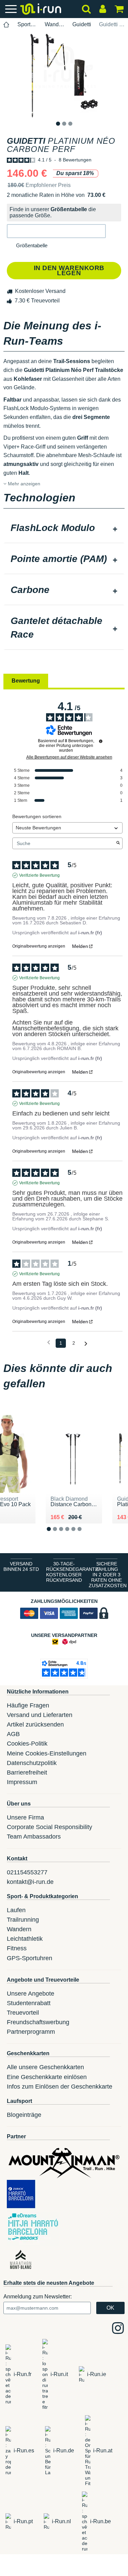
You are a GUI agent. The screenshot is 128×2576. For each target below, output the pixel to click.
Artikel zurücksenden (35, 1724)
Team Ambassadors (34, 1837)
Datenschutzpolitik (32, 1763)
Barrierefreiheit (27, 1773)
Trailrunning (23, 1920)
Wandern (19, 1929)
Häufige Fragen (28, 1705)
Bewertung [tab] (26, 681)
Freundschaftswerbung (38, 2022)
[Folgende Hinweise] (86, 1344)
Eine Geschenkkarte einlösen (47, 2077)
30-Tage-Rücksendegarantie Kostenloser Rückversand (66, 1572)
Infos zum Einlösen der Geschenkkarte (60, 2087)
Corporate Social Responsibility (49, 1827)
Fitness (17, 1948)
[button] (56, 231)
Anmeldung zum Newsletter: (38, 2297)
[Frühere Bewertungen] (49, 1342)
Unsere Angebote (31, 1994)
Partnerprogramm (31, 2032)
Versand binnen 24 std (21, 1566)
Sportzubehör (27, 24)
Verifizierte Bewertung (39, 875)
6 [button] (85, 1535)
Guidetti (82, 24)
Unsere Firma (25, 1817)
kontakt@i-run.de (30, 1882)
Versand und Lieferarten (40, 1715)
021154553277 (27, 1872)
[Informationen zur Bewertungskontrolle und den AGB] (101, 741)
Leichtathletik (25, 1939)
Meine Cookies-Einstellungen (47, 1753)
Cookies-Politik (27, 1744)
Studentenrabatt (29, 2003)
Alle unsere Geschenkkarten (45, 2067)
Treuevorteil (23, 2013)
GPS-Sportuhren (30, 1958)
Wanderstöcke (54, 24)
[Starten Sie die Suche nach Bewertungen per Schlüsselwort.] (118, 843)
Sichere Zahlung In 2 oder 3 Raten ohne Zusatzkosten (108, 1575)
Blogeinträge (24, 2115)
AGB (13, 1734)
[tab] (64, 529)
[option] (64, 76)
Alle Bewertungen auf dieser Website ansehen (69, 757)
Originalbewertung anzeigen (39, 946)
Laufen (16, 1910)
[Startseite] (6, 25)
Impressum (22, 1782)
